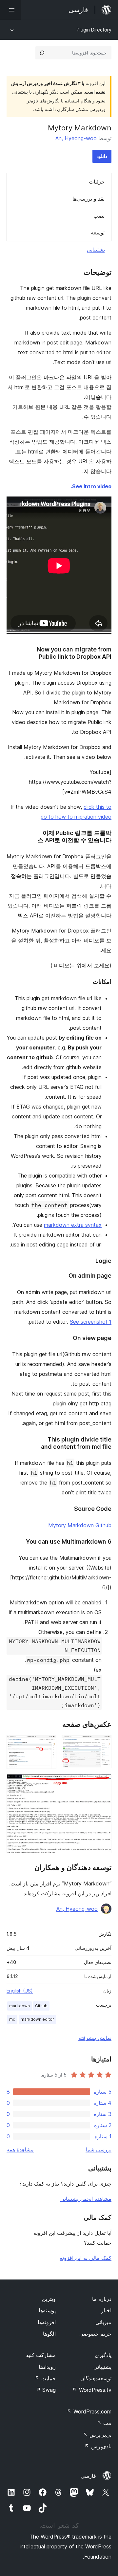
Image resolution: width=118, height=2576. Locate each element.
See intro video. (91, 486)
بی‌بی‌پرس (97, 2435)
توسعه (98, 232)
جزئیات (97, 182)
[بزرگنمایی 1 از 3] (103, 1744)
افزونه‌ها (47, 2322)
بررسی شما (98, 2149)
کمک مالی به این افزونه (86, 2258)
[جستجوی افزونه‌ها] (42, 53)
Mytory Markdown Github (80, 1525)
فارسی (88, 2476)
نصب (99, 216)
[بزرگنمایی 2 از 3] (48, 1744)
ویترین (49, 2299)
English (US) (20, 1991)
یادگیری (103, 2355)
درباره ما (102, 2299)
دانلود (102, 156)
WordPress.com (89, 2411)
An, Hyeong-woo (76, 138)
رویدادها (47, 2367)
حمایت (45, 2378)
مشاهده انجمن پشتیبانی (86, 2199)
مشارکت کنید (41, 2355)
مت (104, 2423)
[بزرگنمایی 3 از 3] (103, 1783)
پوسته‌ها (47, 2310)
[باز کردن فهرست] (10, 10)
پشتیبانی (96, 250)
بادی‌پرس (98, 2446)
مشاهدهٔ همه (20, 2149)
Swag (46, 2390)
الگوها (49, 2334)
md (12, 2019)
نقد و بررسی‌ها (88, 199)
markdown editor (37, 2019)
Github (41, 2006)
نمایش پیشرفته (95, 2038)
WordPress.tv (92, 2390)
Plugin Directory (94, 30)
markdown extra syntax (73, 1225)
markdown (20, 2006)
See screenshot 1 (91, 1322)
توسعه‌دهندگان (96, 2378)
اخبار (106, 2310)
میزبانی (103, 2322)
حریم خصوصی (95, 2334)
